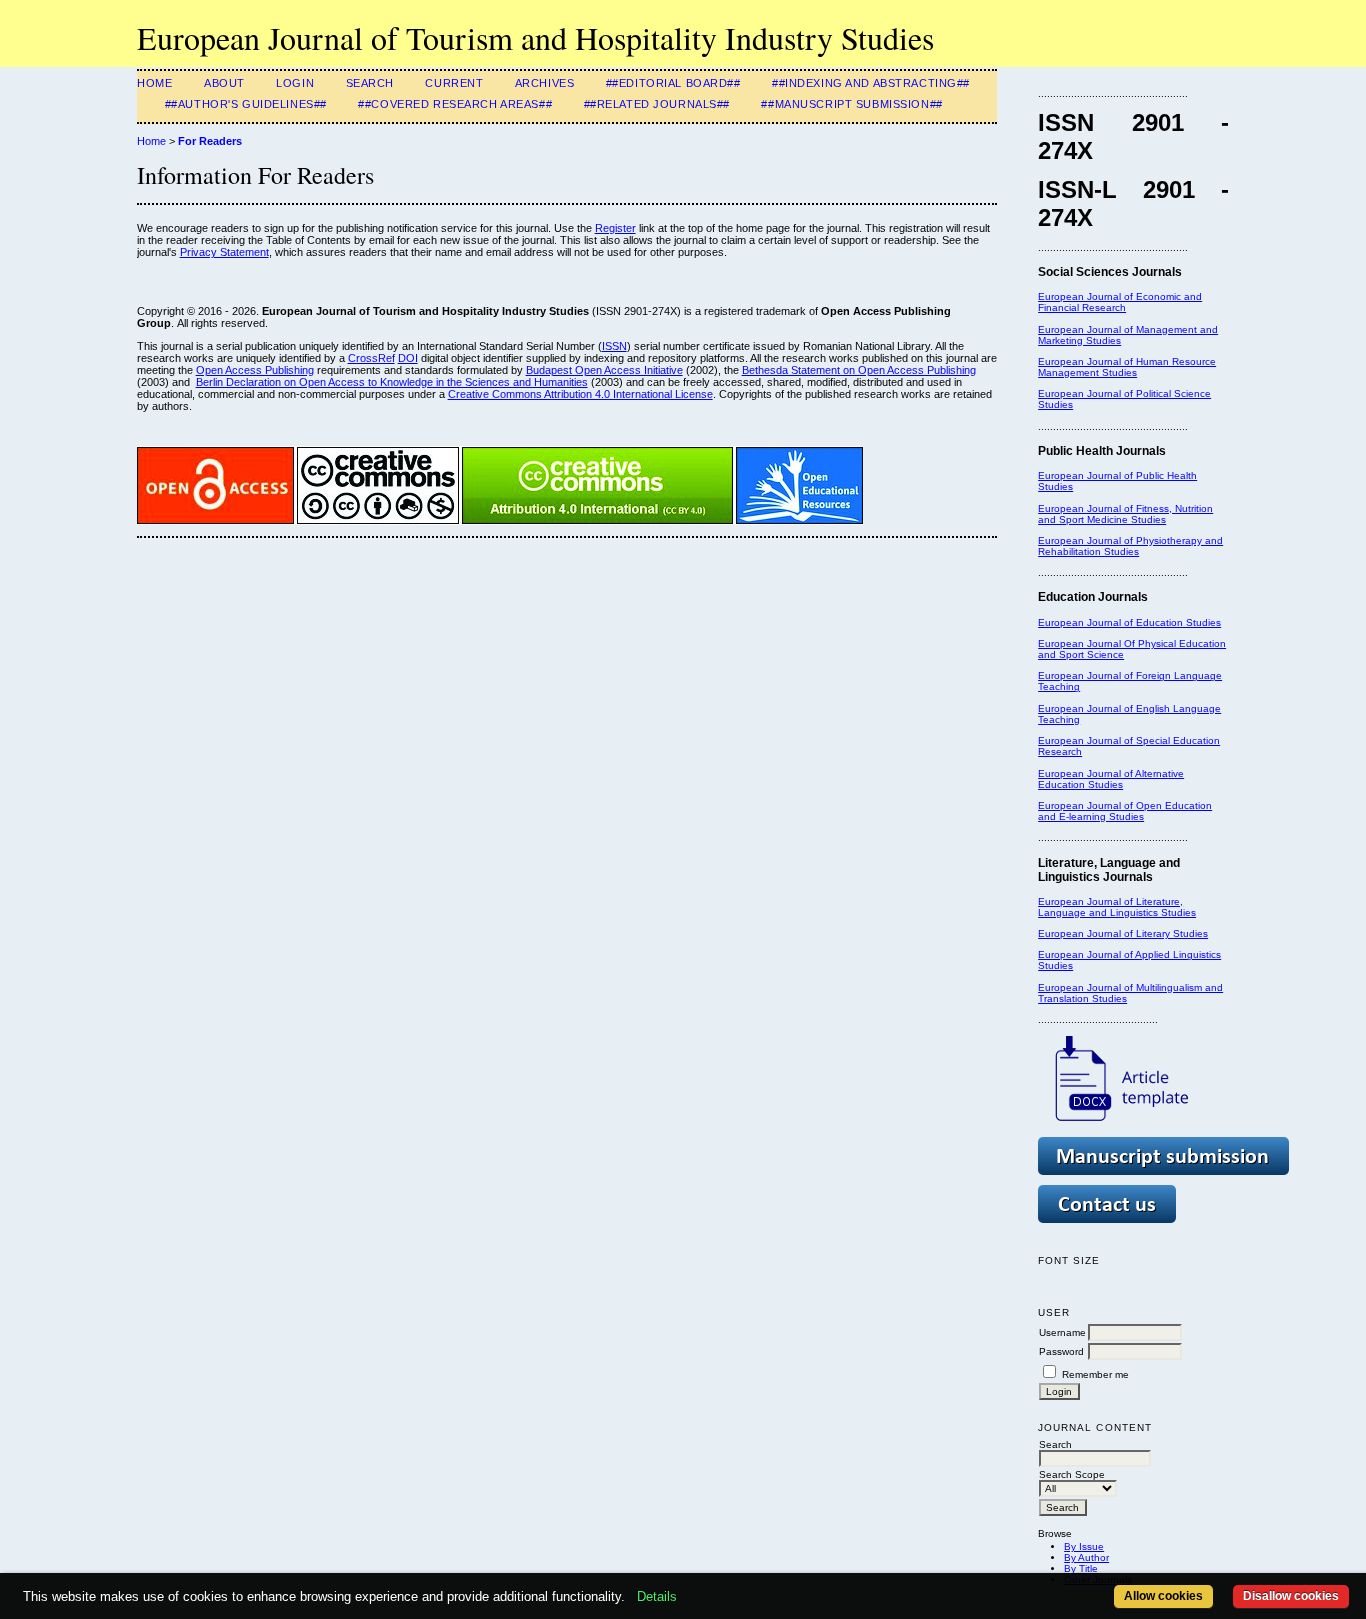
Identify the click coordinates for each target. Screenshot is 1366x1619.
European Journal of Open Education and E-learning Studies (1125, 811)
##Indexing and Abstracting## (871, 83)
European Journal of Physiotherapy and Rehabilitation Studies (1130, 546)
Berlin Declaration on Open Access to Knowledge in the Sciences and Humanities (392, 382)
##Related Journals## (657, 104)
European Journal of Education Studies (1129, 622)
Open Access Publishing (255, 370)
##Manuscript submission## (851, 104)
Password (1061, 1351)
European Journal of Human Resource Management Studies (1127, 367)
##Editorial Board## (673, 83)
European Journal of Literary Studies (1123, 933)
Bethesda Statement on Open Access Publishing (859, 370)
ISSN (614, 346)
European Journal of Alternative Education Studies (1111, 779)
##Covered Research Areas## (455, 104)
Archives (545, 83)
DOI (408, 358)
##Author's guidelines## (246, 104)
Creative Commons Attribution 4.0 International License (580, 394)
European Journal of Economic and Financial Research (1120, 302)
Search (370, 83)
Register (615, 228)
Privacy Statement (224, 252)
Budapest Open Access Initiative (604, 370)
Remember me (1095, 1374)
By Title (1081, 1568)
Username (1062, 1332)
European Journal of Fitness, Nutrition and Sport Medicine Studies (1125, 514)
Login (295, 83)
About (224, 83)
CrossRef (371, 358)
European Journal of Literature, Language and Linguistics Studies (1117, 907)
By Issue (1084, 1546)
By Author (1086, 1557)
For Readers (210, 141)
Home (154, 83)
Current (454, 83)
